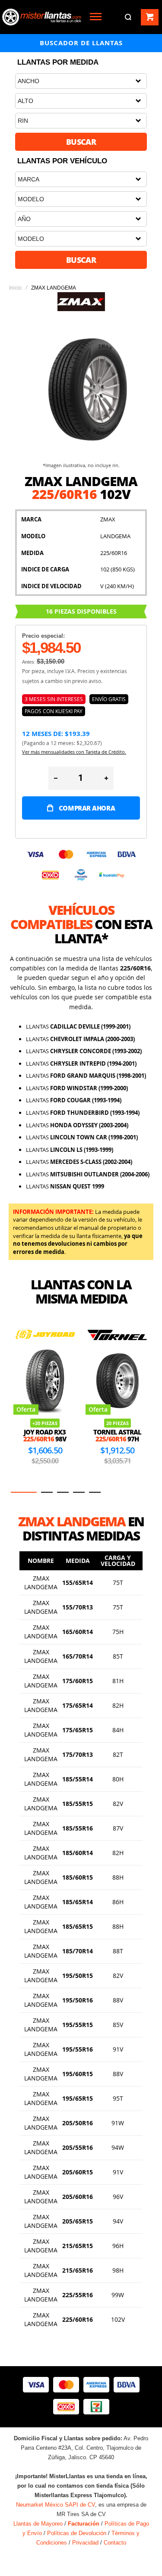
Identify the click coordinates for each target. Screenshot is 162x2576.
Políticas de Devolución (77, 2533)
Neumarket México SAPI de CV (56, 2505)
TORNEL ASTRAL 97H (117, 1436)
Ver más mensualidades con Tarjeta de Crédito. (74, 752)
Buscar (81, 142)
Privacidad (85, 2543)
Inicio (15, 288)
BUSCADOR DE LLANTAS (81, 43)
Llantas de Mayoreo (38, 2524)
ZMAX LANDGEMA (41, 1583)
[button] (24, 1492)
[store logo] (42, 17)
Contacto (115, 2543)
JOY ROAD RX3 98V (45, 1436)
